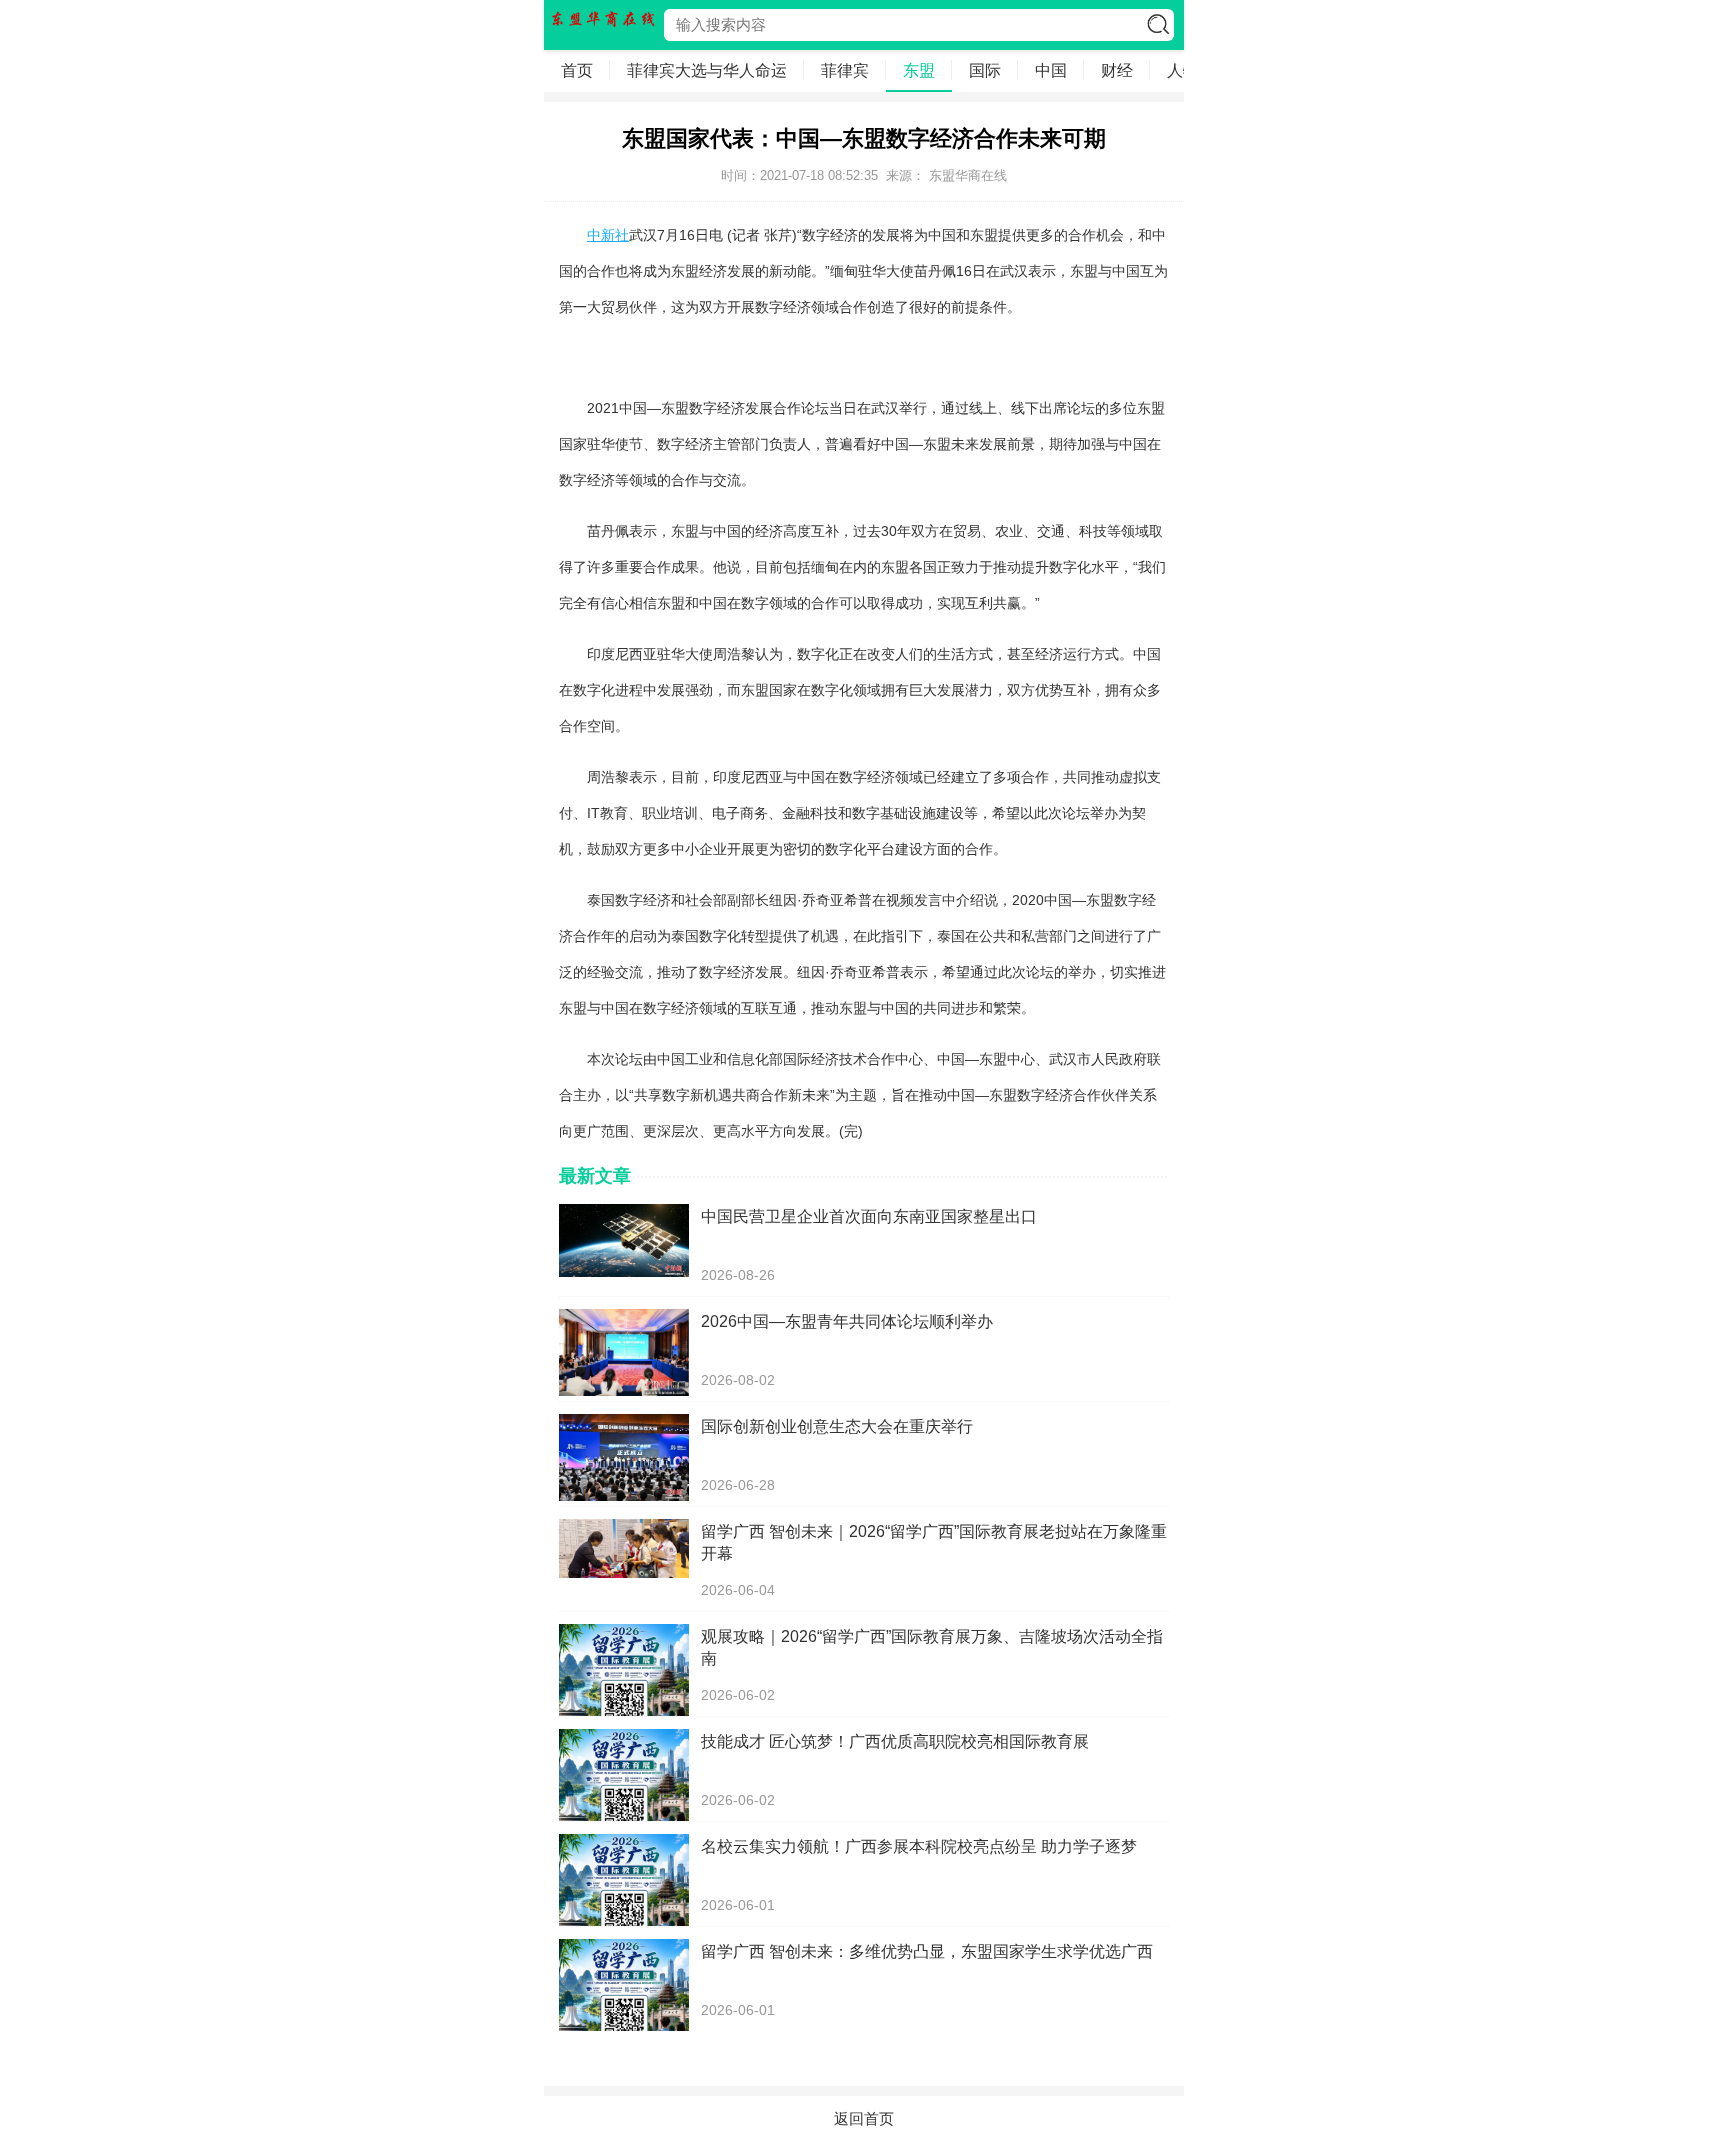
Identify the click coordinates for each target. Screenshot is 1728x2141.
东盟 (919, 70)
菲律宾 (845, 70)
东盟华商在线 (968, 175)
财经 (1117, 70)
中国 (1051, 70)
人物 (1183, 70)
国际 (985, 70)
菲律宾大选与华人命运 (707, 70)
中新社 (608, 235)
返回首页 (864, 2118)
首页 (577, 70)
